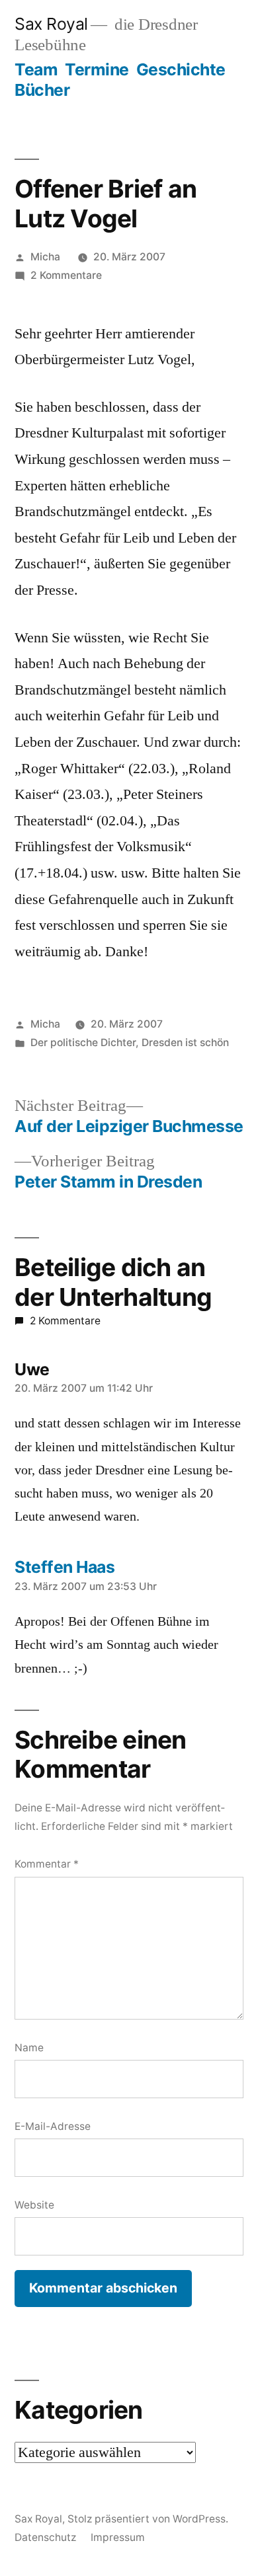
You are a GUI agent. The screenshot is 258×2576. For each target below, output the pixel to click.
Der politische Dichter (83, 1042)
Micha (45, 257)
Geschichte (181, 69)
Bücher (42, 90)
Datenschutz (45, 2537)
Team (36, 69)
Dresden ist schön (185, 1042)
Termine (97, 69)
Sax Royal (51, 24)
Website (34, 2205)
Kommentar (47, 1864)
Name (29, 2048)
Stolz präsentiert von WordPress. (148, 2519)
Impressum (118, 2537)
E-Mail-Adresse (53, 2126)
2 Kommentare (66, 275)
